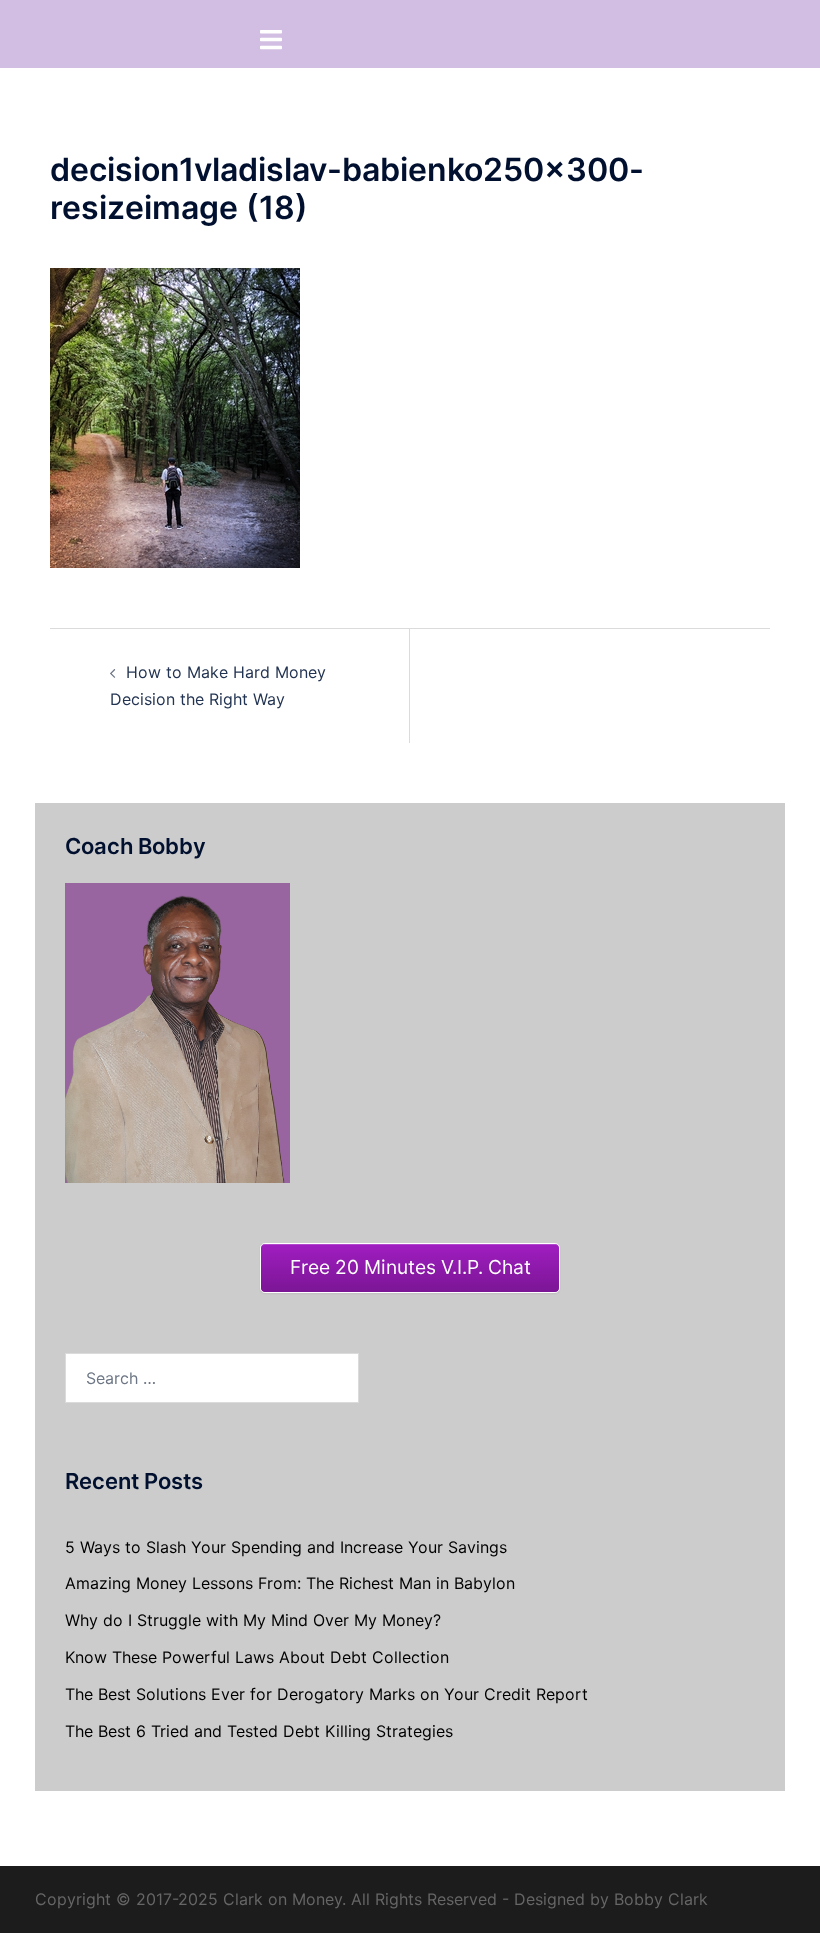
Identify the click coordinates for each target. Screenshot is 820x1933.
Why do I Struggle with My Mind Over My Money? (253, 1620)
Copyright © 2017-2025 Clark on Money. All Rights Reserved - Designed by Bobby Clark (371, 1899)
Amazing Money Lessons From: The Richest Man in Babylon (290, 1583)
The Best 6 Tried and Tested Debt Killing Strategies (259, 1731)
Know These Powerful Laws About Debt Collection (257, 1657)
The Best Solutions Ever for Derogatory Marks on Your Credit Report (326, 1694)
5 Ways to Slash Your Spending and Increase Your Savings (286, 1547)
